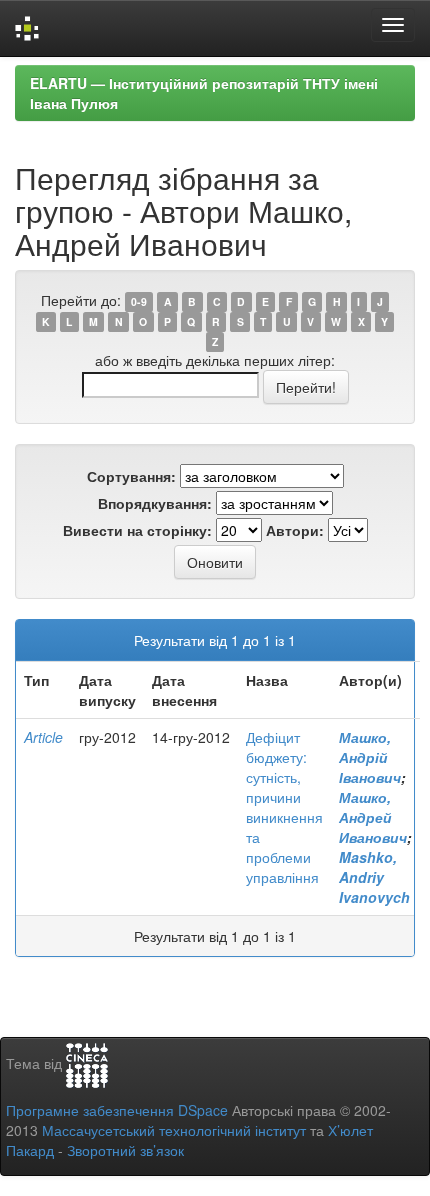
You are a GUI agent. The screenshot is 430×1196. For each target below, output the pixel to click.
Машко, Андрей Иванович (373, 817)
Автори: (295, 530)
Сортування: (131, 476)
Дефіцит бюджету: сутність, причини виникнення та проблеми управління (284, 807)
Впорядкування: (155, 503)
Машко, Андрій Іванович (370, 757)
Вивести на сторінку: (137, 530)
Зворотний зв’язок (125, 1150)
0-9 (139, 301)
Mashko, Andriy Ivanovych (374, 877)
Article (43, 737)
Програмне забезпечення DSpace (117, 1110)
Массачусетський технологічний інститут (174, 1130)
